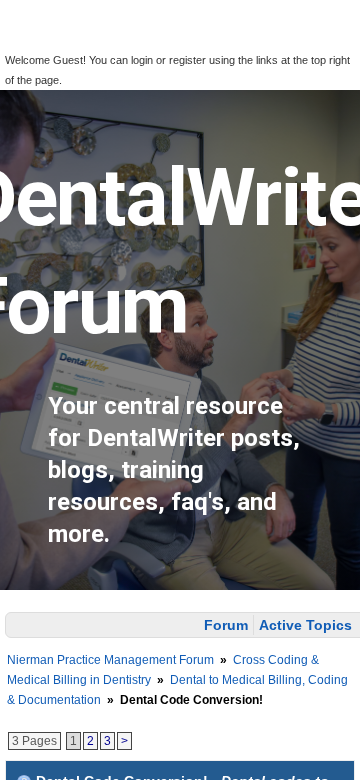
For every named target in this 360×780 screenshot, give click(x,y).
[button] (28, 41)
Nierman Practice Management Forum (110, 660)
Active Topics (305, 625)
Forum (226, 625)
